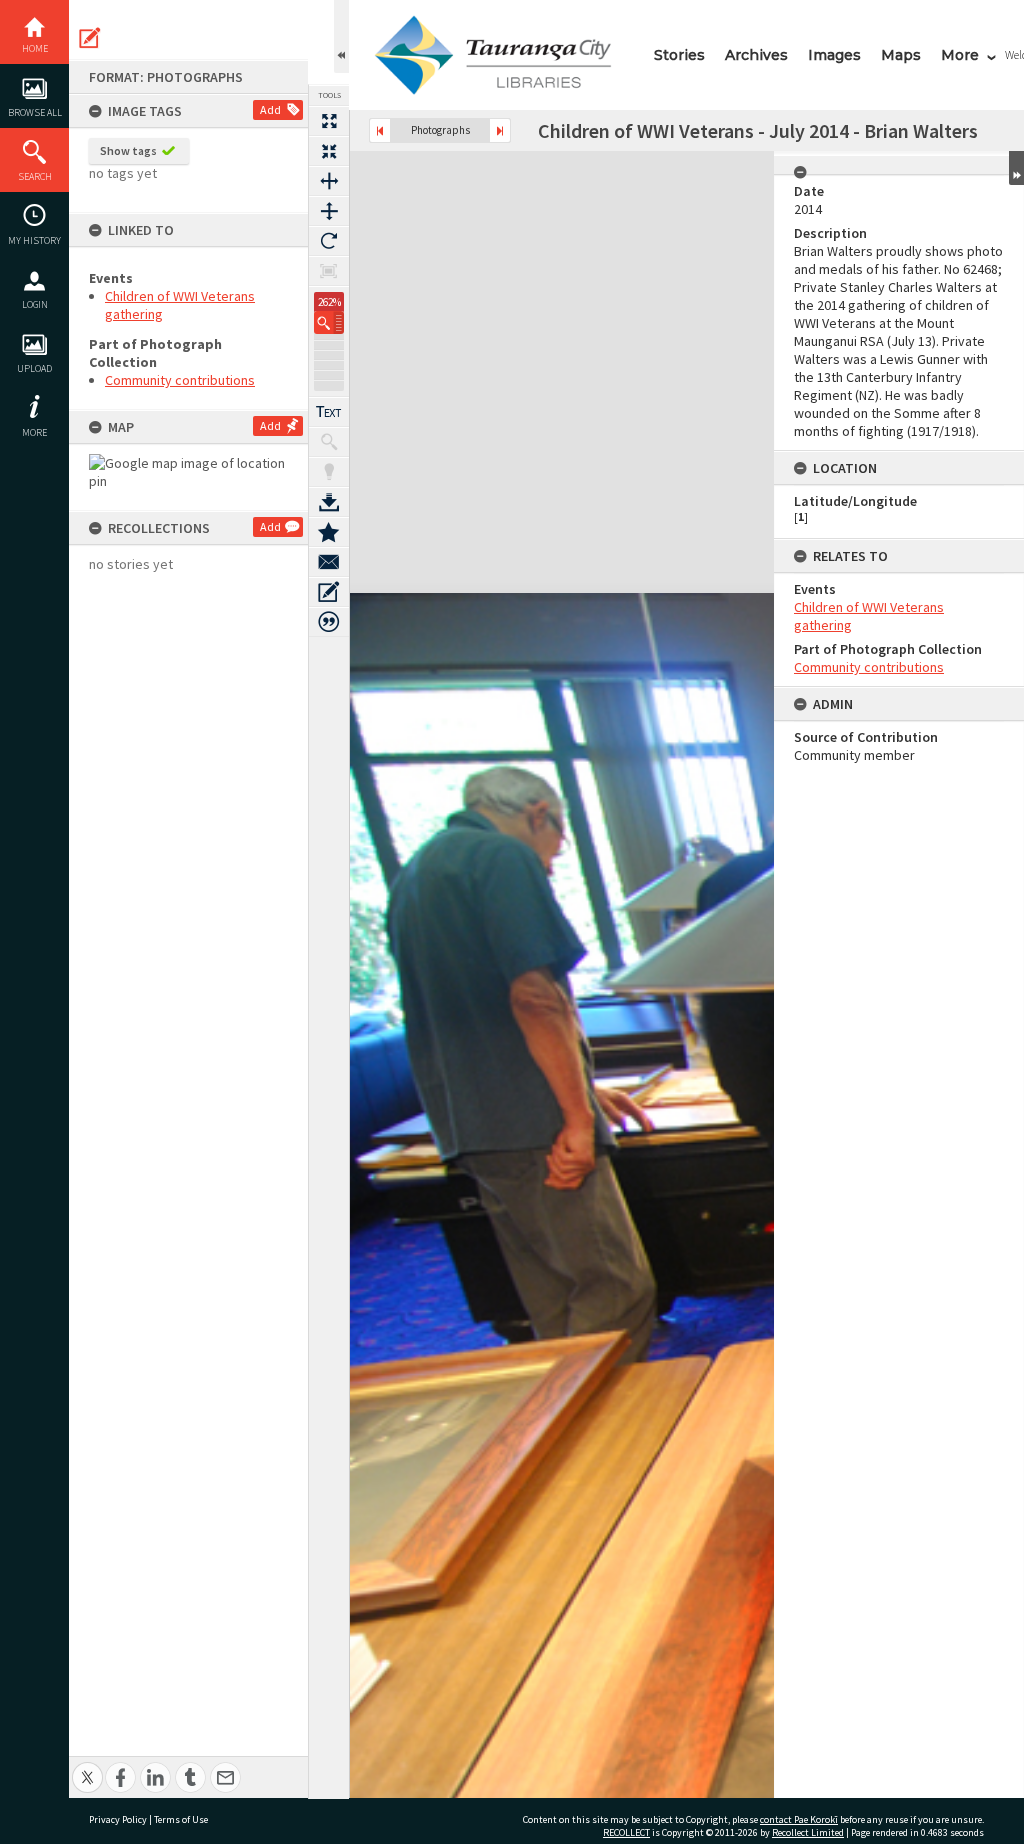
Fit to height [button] (329, 211)
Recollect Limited (808, 1832)
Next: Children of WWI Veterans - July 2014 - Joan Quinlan (500, 130)
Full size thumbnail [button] (329, 121)
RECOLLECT (626, 1832)
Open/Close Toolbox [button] (341, 36)
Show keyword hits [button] (329, 442)
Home (35, 48)
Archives (756, 55)
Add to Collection (329, 532)
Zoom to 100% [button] (329, 271)
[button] (329, 322)
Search (35, 176)
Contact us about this (329, 562)
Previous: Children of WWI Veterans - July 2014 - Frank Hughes (380, 130)
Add (270, 109)
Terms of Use (181, 1819)
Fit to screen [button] (329, 151)
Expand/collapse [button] (1016, 168)
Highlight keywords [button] (329, 472)
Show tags (128, 150)
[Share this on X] (87, 1766)
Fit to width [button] (329, 181)
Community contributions (180, 380)
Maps (901, 55)
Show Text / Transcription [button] (329, 412)
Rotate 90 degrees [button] (329, 241)
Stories (679, 55)
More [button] (34, 432)
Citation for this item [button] (329, 622)
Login (35, 304)
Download (329, 502)
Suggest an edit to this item (90, 38)
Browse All (35, 112)
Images (834, 55)
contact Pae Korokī (799, 1819)
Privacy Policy (118, 1819)
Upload (34, 368)
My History (34, 240)
